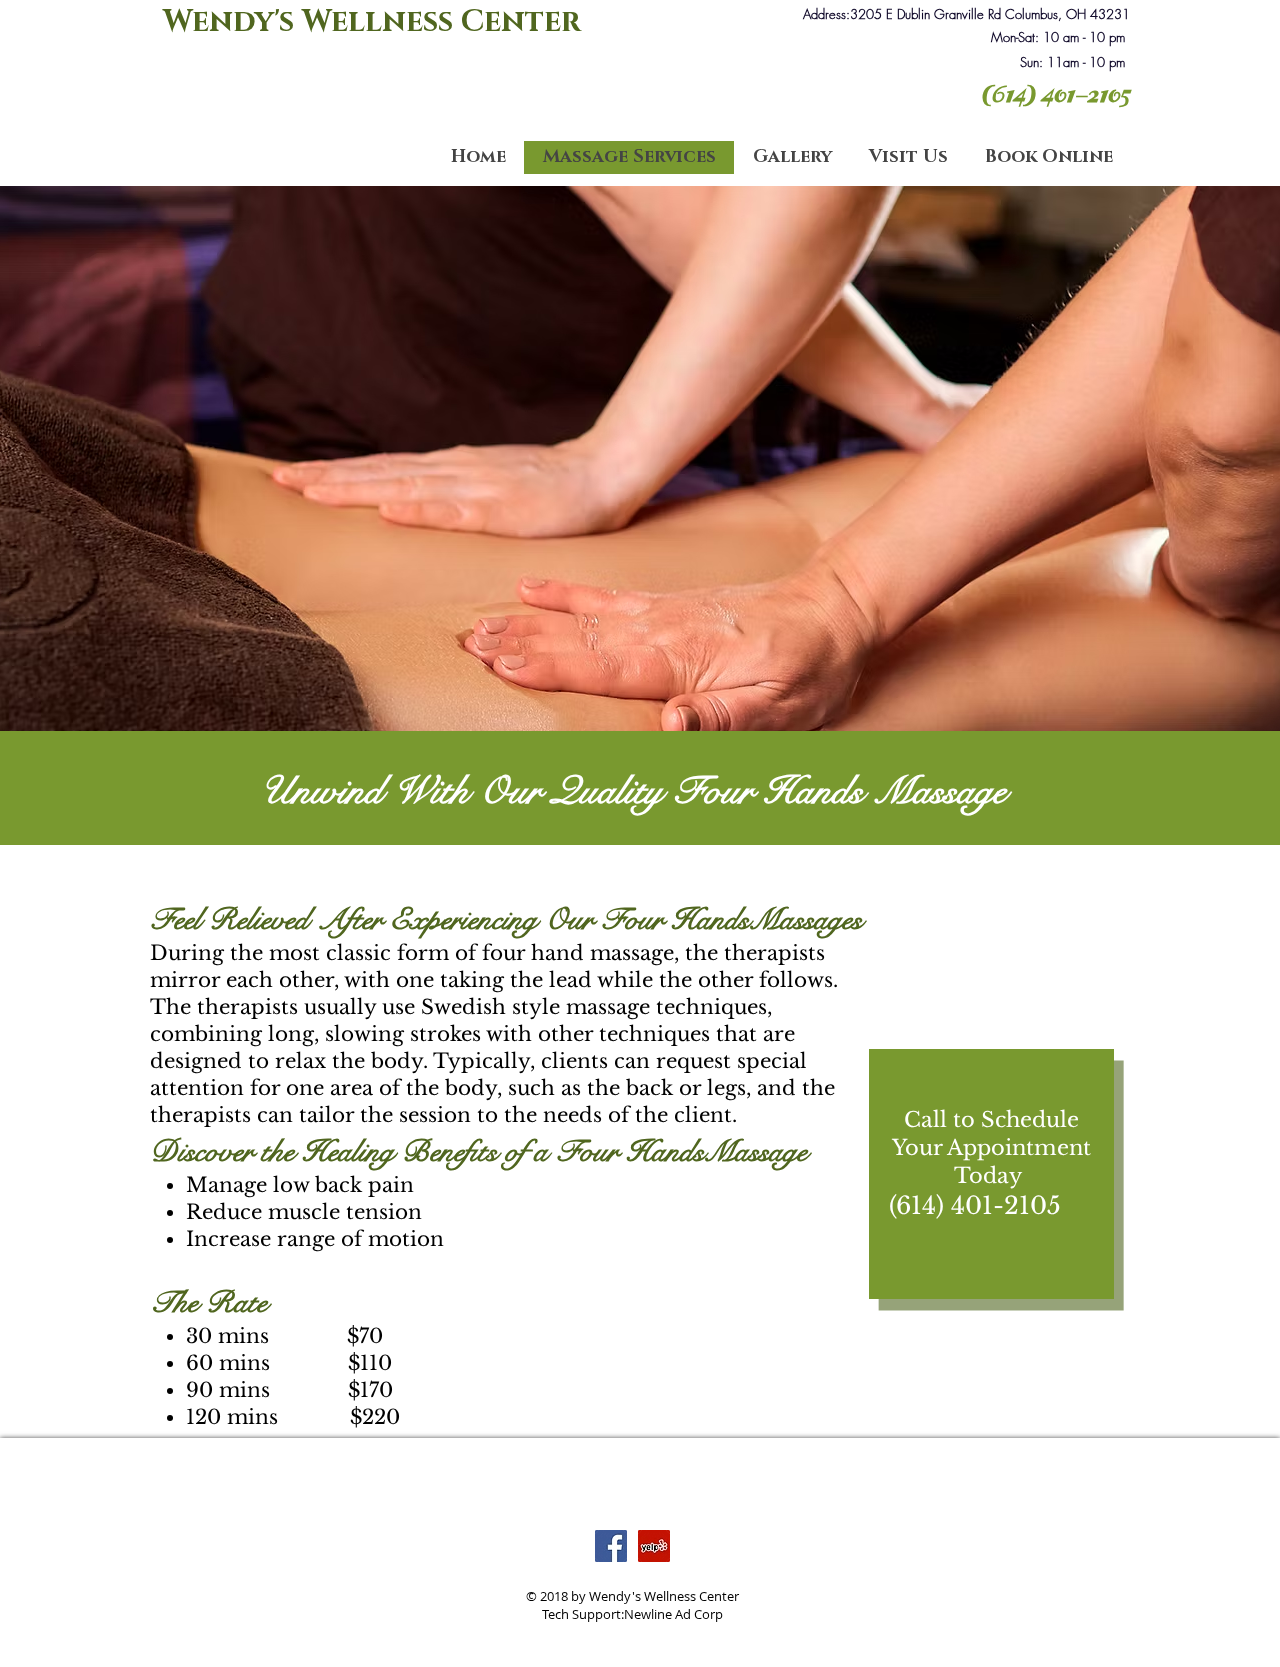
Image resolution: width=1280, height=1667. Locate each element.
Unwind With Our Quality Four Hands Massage (633, 791)
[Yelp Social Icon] (654, 1546)
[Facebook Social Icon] (611, 1546)
